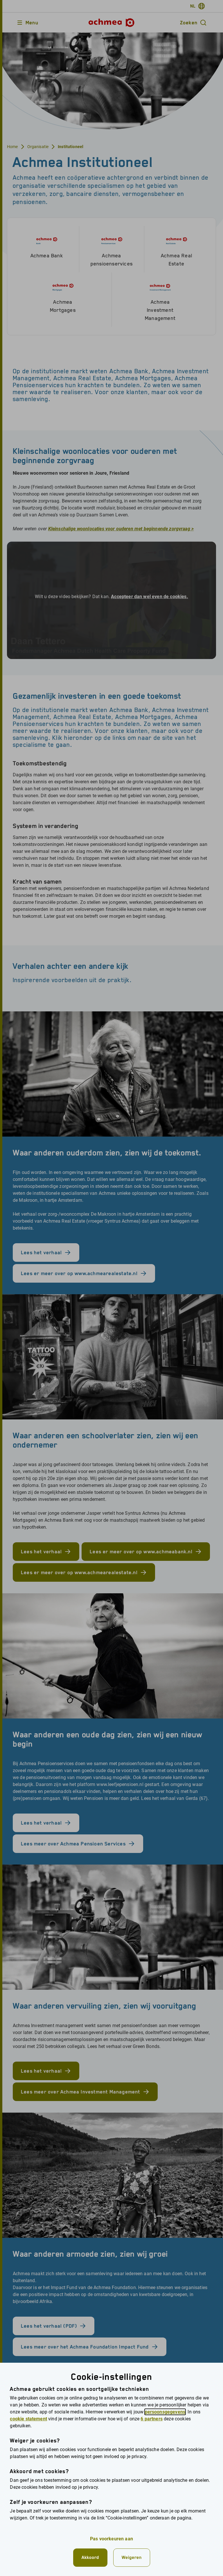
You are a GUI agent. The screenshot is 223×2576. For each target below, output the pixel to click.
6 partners (152, 2419)
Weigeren (132, 2557)
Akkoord (90, 2557)
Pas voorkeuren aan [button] (111, 2539)
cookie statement (28, 2419)
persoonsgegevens (165, 2412)
